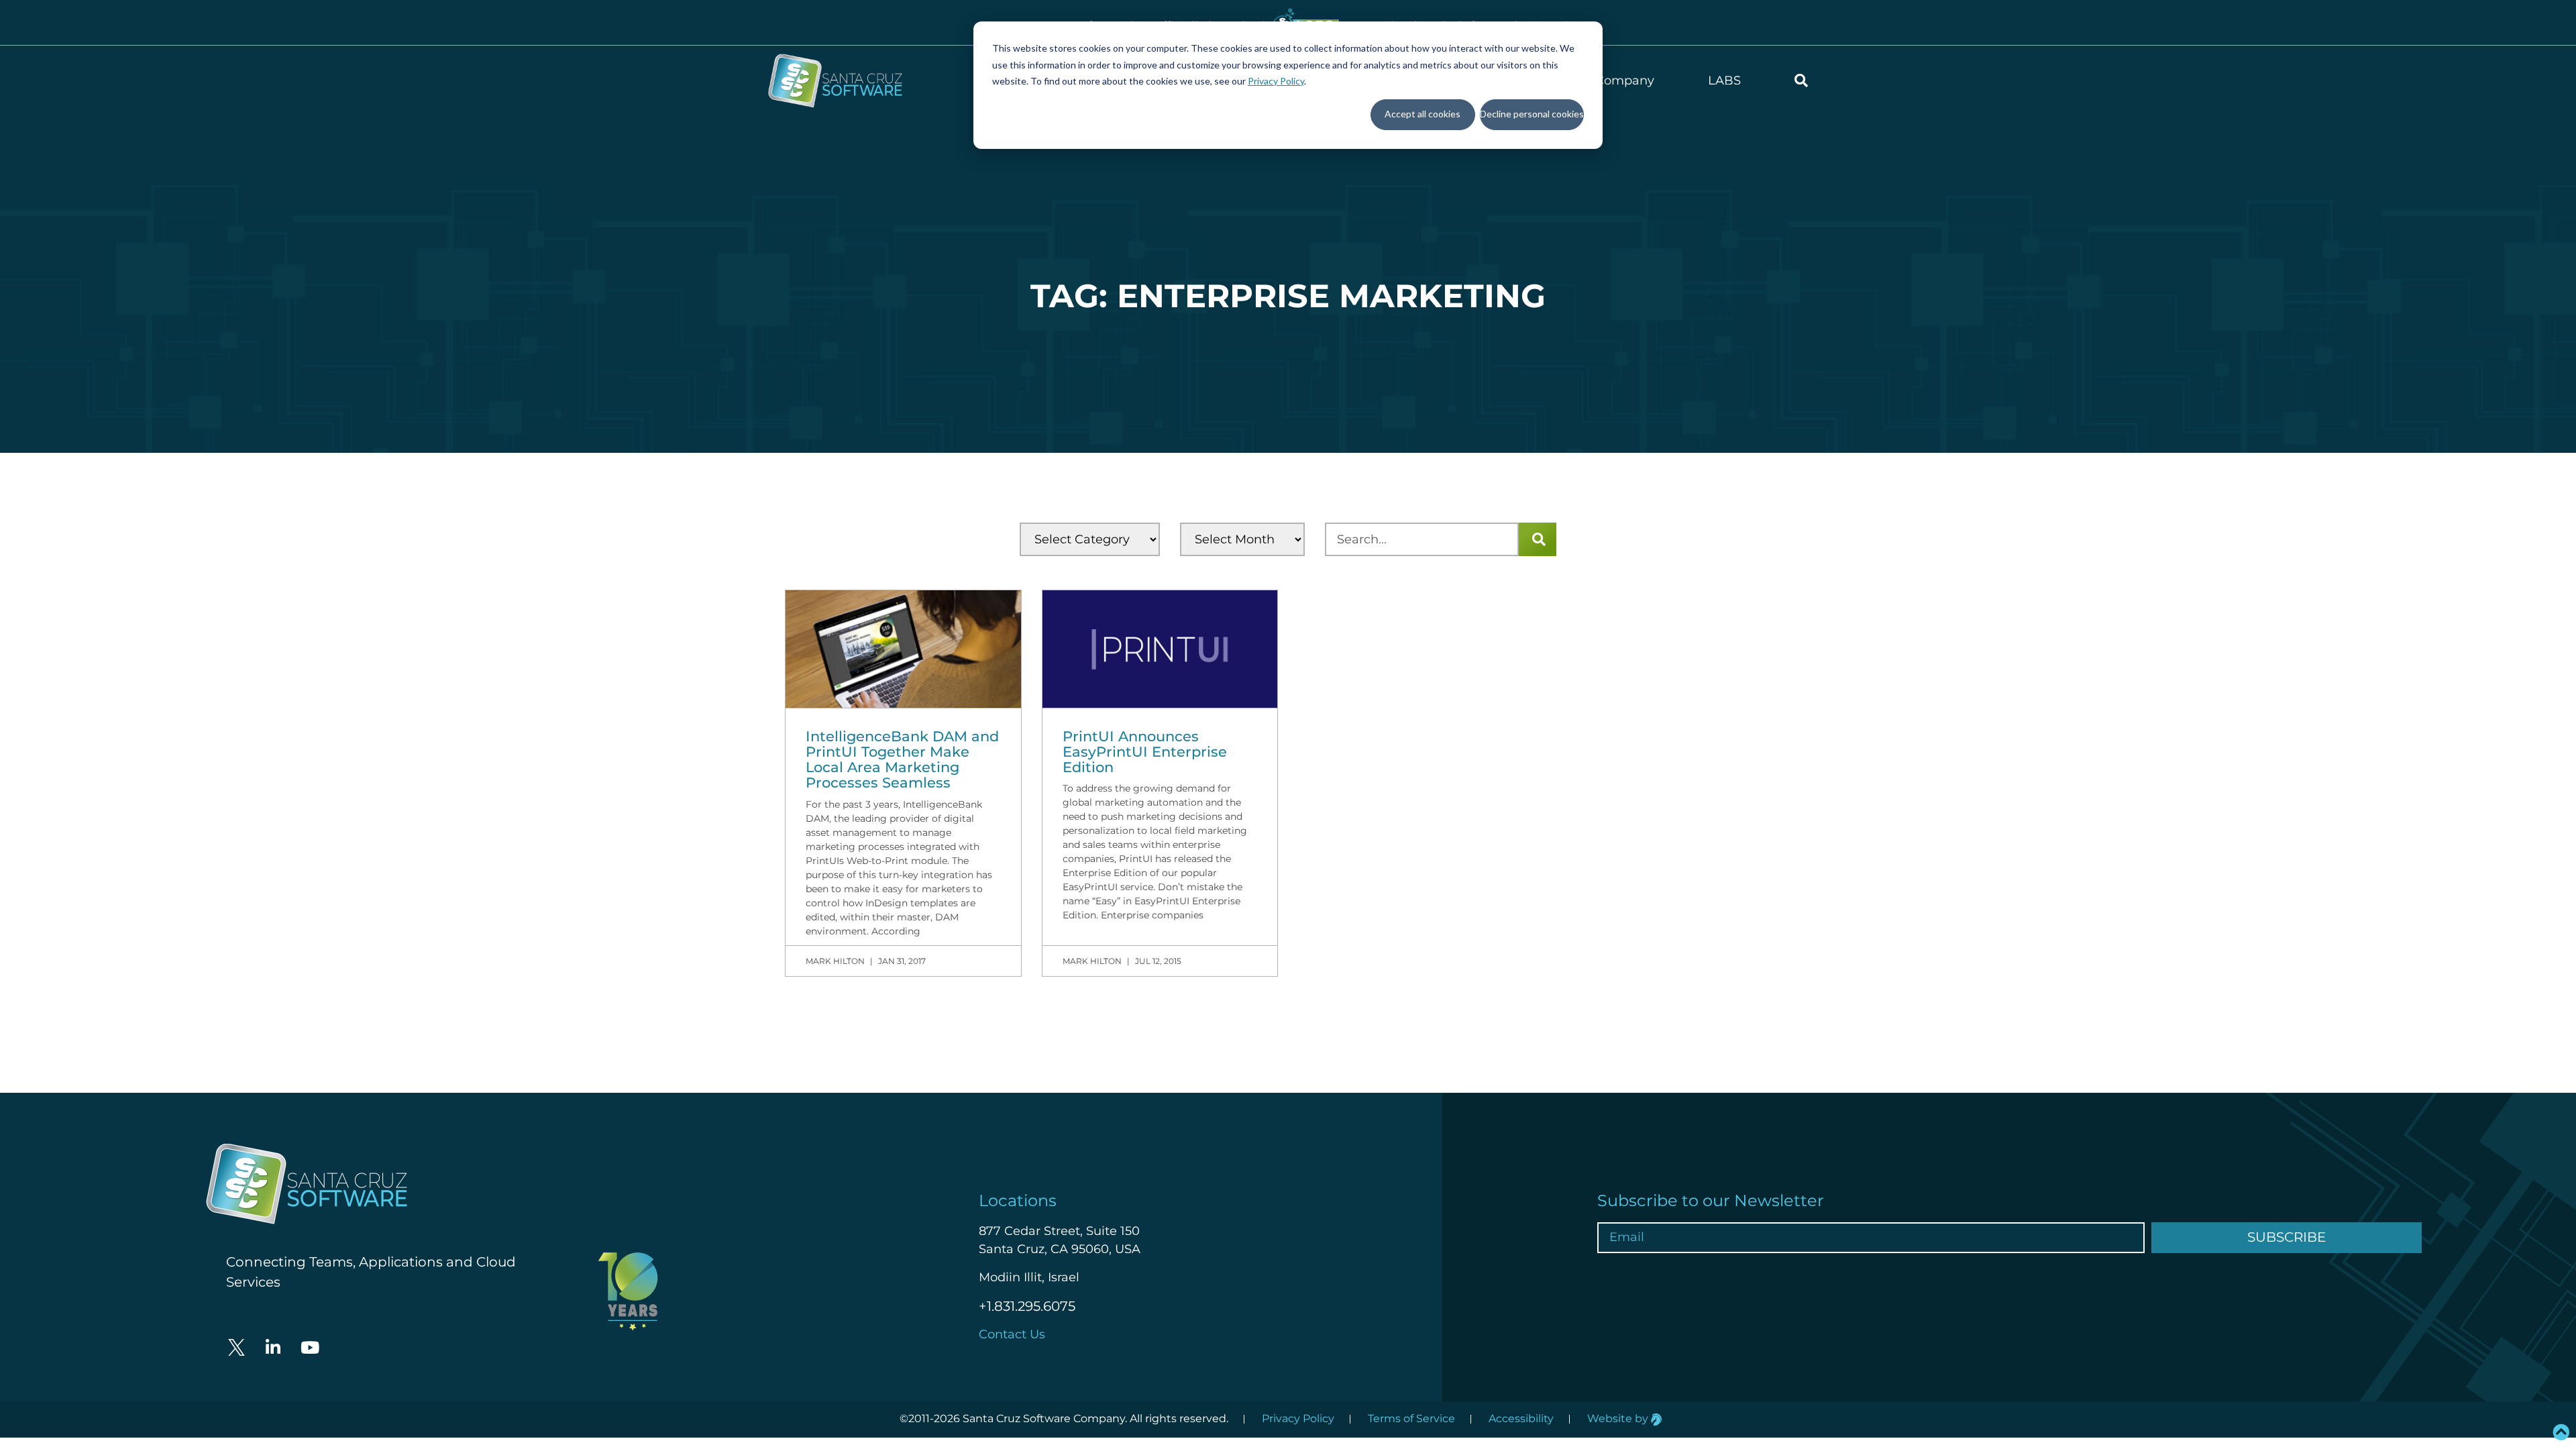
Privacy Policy (1276, 81)
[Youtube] (310, 1348)
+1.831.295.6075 (1027, 1306)
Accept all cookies (1423, 114)
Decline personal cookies (1532, 114)
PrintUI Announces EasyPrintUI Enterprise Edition (1145, 752)
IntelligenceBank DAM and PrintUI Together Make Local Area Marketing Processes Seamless (902, 759)
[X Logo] (236, 1348)
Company (1625, 80)
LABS (1724, 80)
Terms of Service (1411, 1418)
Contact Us (1012, 1334)
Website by (1619, 1418)
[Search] (1538, 539)
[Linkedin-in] (273, 1348)
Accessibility (1521, 1418)
